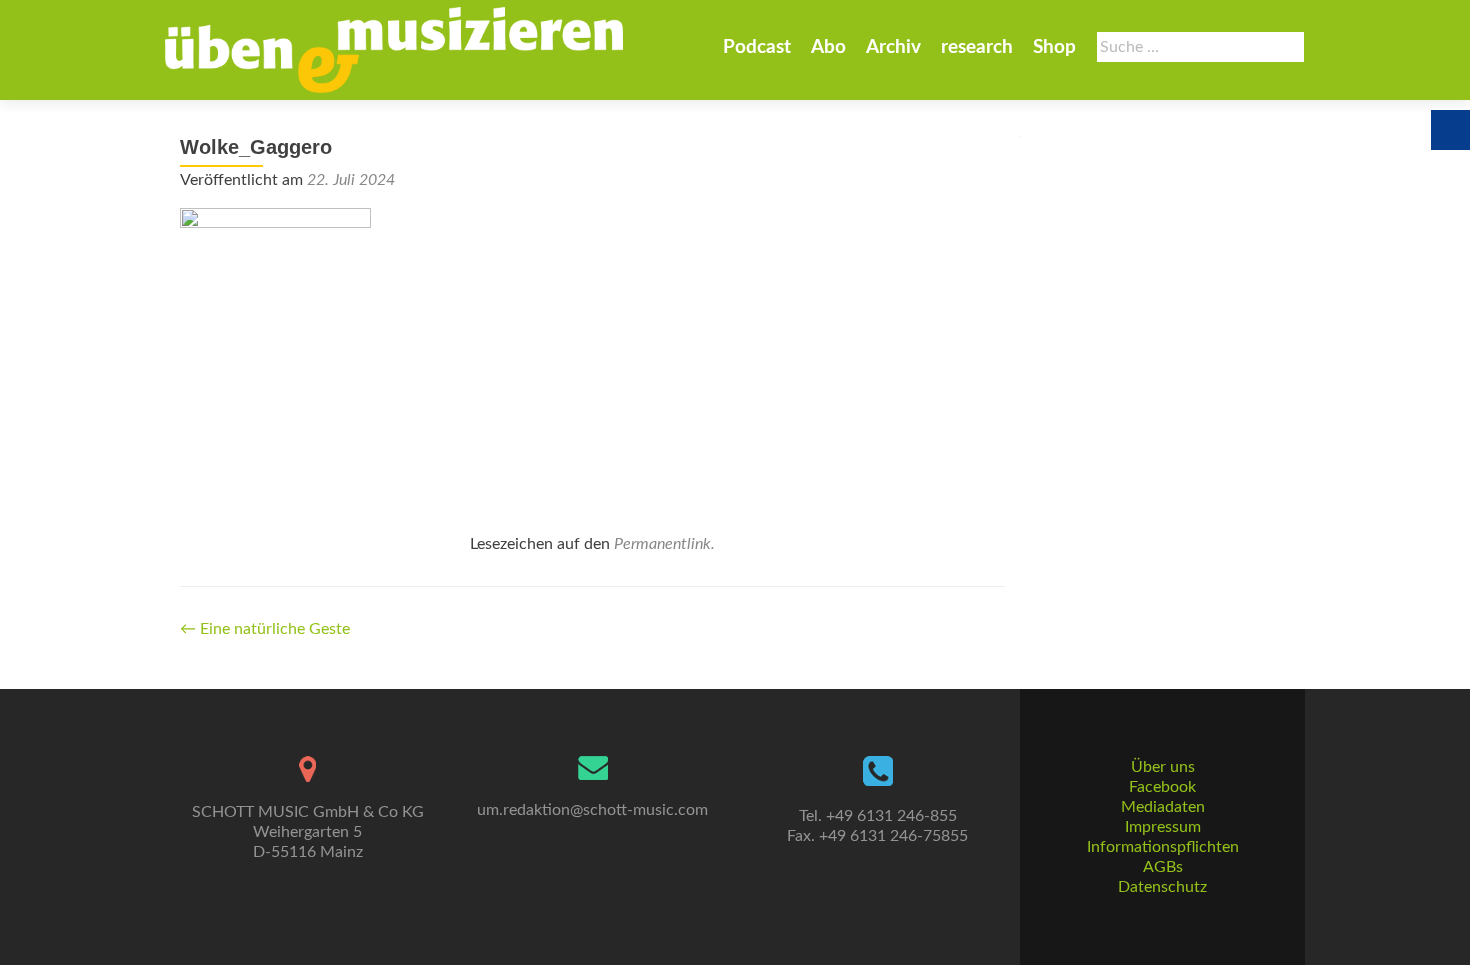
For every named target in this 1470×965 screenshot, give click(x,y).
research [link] (977, 47)
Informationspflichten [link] (1163, 847)
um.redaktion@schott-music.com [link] (592, 810)
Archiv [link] (893, 47)
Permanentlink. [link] (664, 544)
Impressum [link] (1163, 827)
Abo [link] (828, 47)
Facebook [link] (1162, 787)
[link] (394, 50)
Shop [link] (1054, 47)
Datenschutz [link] (1162, 887)
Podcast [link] (757, 47)
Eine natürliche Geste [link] (265, 629)
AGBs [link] (1163, 867)
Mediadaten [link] (1163, 807)
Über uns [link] (1163, 767)
